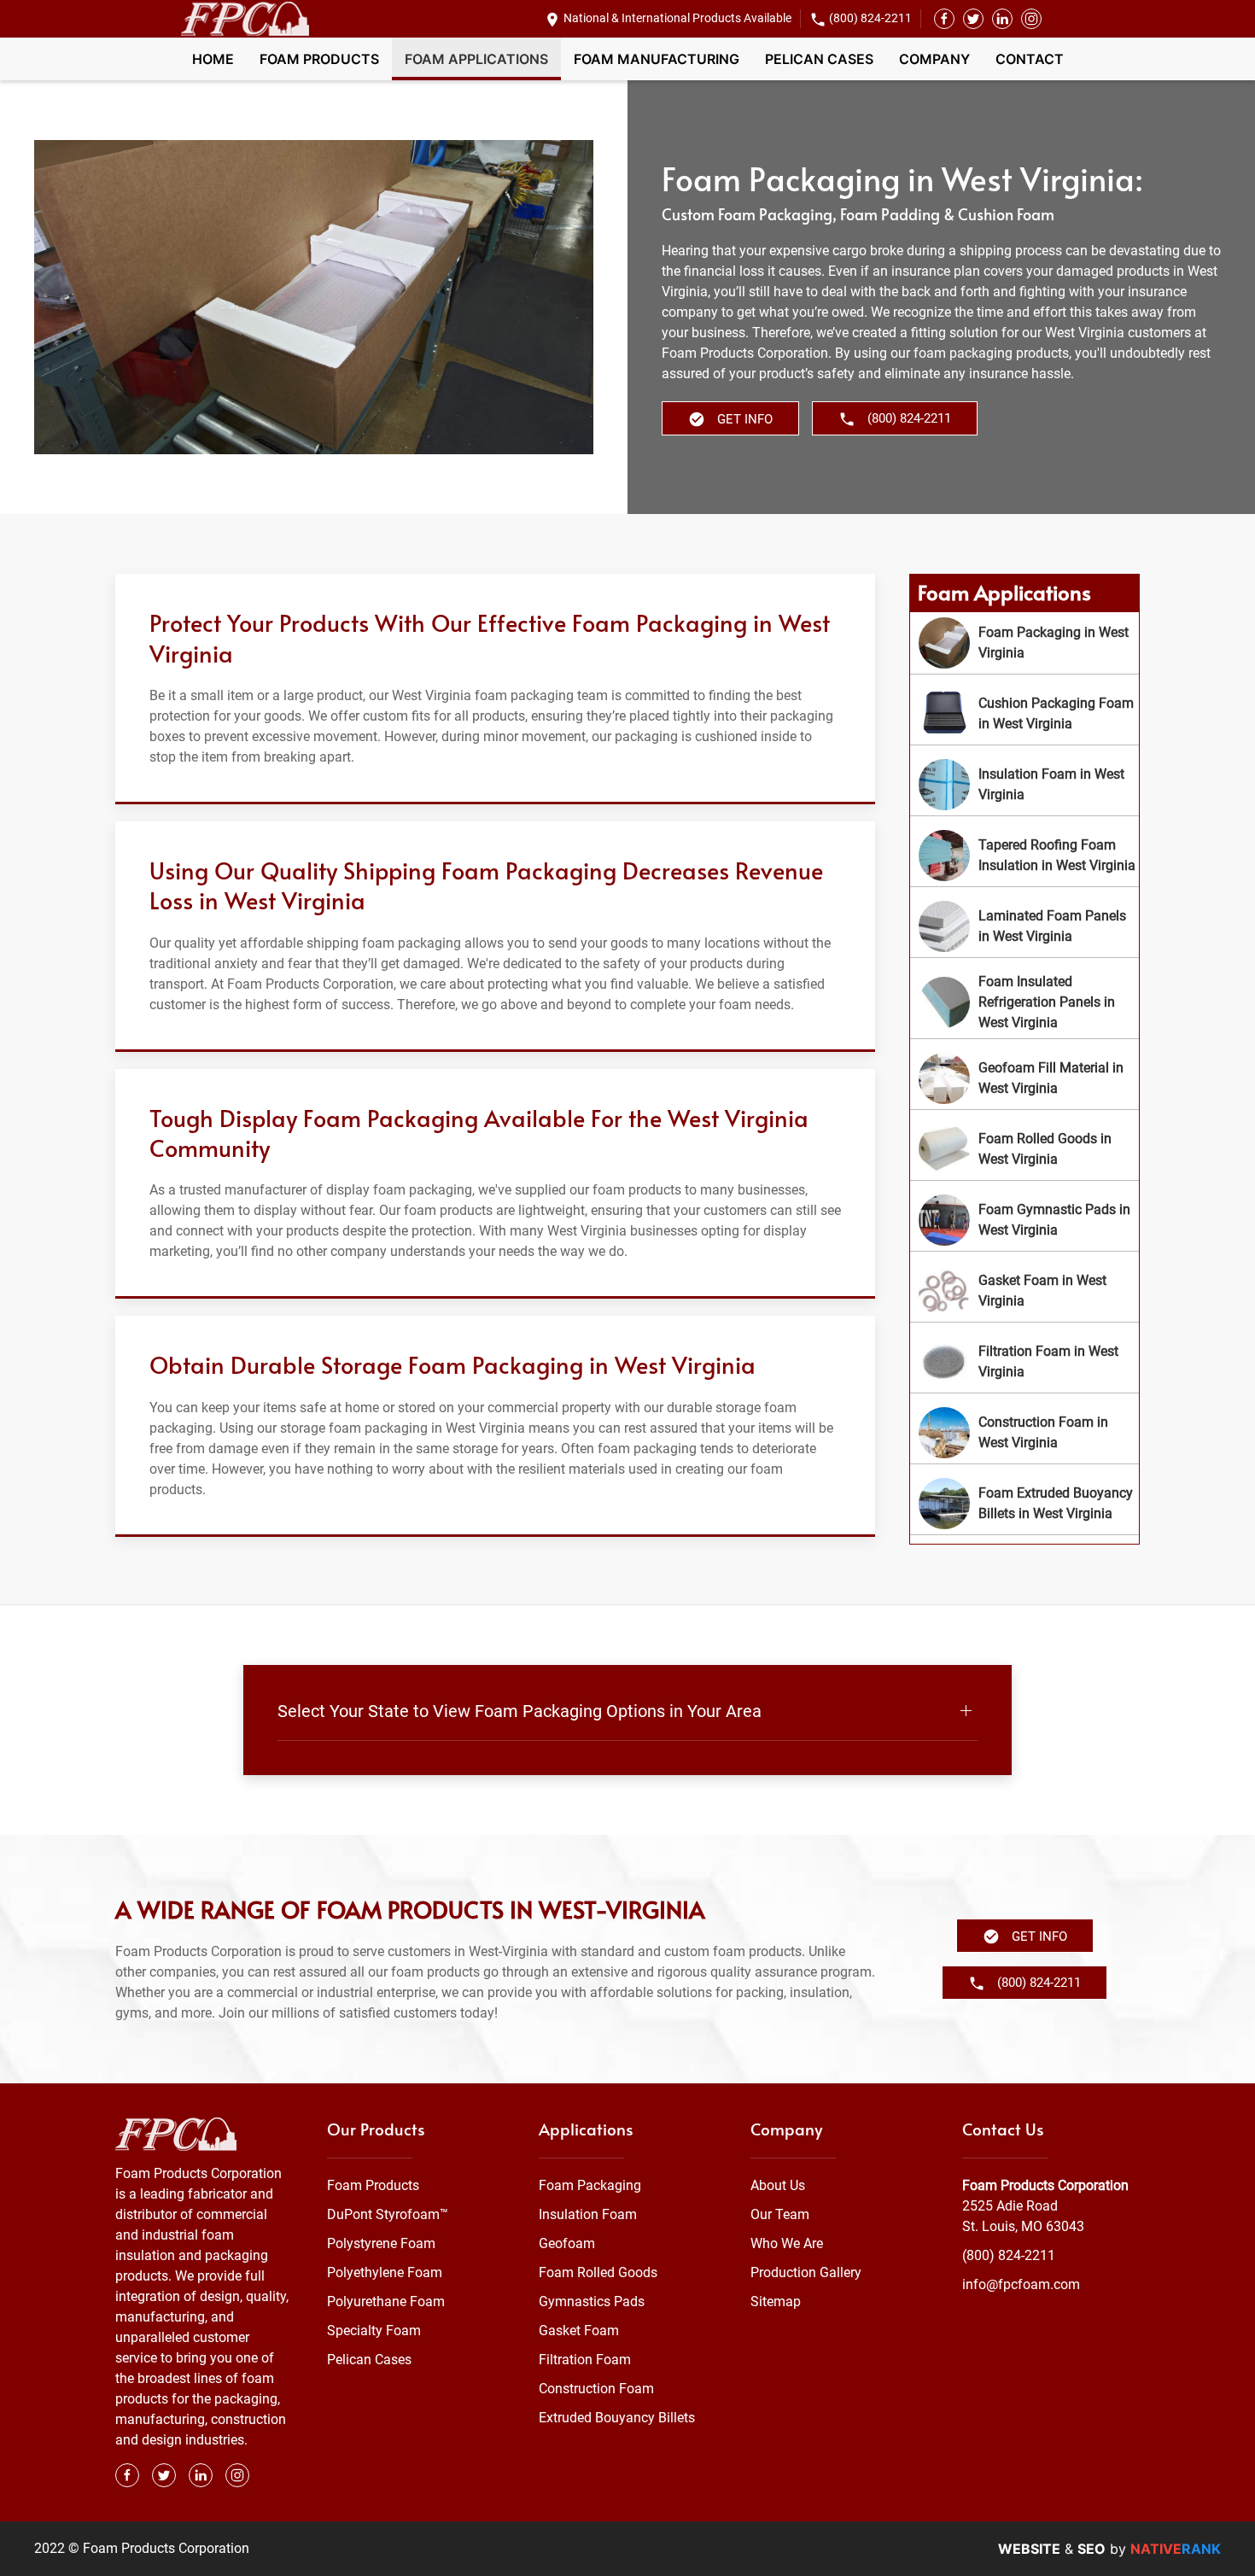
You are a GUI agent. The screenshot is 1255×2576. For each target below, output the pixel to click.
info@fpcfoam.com (1021, 2284)
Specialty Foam (374, 2331)
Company (934, 59)
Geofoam (567, 2243)
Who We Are (787, 2243)
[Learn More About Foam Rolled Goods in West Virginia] (1024, 1149)
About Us (778, 2185)
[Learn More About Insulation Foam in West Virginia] (1024, 785)
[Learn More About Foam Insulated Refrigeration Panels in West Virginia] (1024, 1002)
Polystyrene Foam (381, 2243)
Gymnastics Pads (592, 2301)
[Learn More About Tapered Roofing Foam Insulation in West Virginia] (1024, 856)
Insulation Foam (588, 2214)
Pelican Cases (819, 59)
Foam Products (319, 59)
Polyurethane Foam (386, 2301)
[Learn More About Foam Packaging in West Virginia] (1024, 643)
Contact (1030, 59)
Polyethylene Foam (385, 2272)
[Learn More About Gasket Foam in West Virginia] (1024, 1291)
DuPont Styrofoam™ (388, 2214)
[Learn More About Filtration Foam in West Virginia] (1024, 1362)
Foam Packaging (590, 2185)
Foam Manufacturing (657, 59)
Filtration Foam (585, 2360)
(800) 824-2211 (870, 18)
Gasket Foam (579, 2331)
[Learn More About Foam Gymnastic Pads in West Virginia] (1024, 1220)
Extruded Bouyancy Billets (617, 2418)
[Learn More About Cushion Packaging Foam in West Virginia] (1024, 714)
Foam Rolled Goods (598, 2272)
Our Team (780, 2214)
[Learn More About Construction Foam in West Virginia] (1024, 1433)
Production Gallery (806, 2272)
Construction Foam (596, 2389)
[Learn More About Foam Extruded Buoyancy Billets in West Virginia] (1024, 1504)
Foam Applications (476, 59)
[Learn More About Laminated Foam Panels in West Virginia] (1024, 926)
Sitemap (776, 2301)
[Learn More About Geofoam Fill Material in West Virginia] (1024, 1078)
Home (213, 59)
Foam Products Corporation (1045, 2185)
